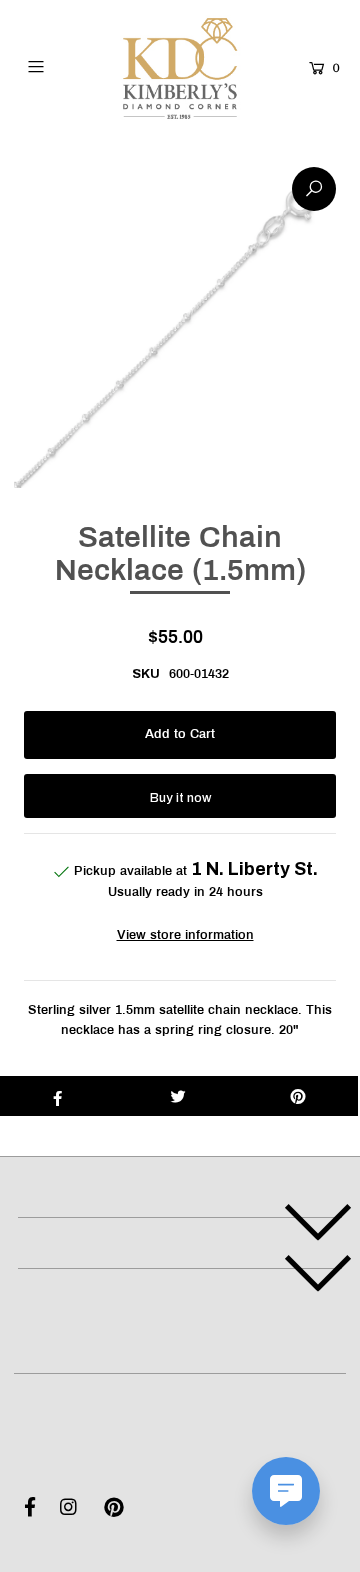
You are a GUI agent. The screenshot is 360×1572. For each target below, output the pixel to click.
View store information (185, 936)
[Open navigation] (54, 66)
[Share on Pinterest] (298, 1096)
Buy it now (180, 798)
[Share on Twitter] (178, 1096)
